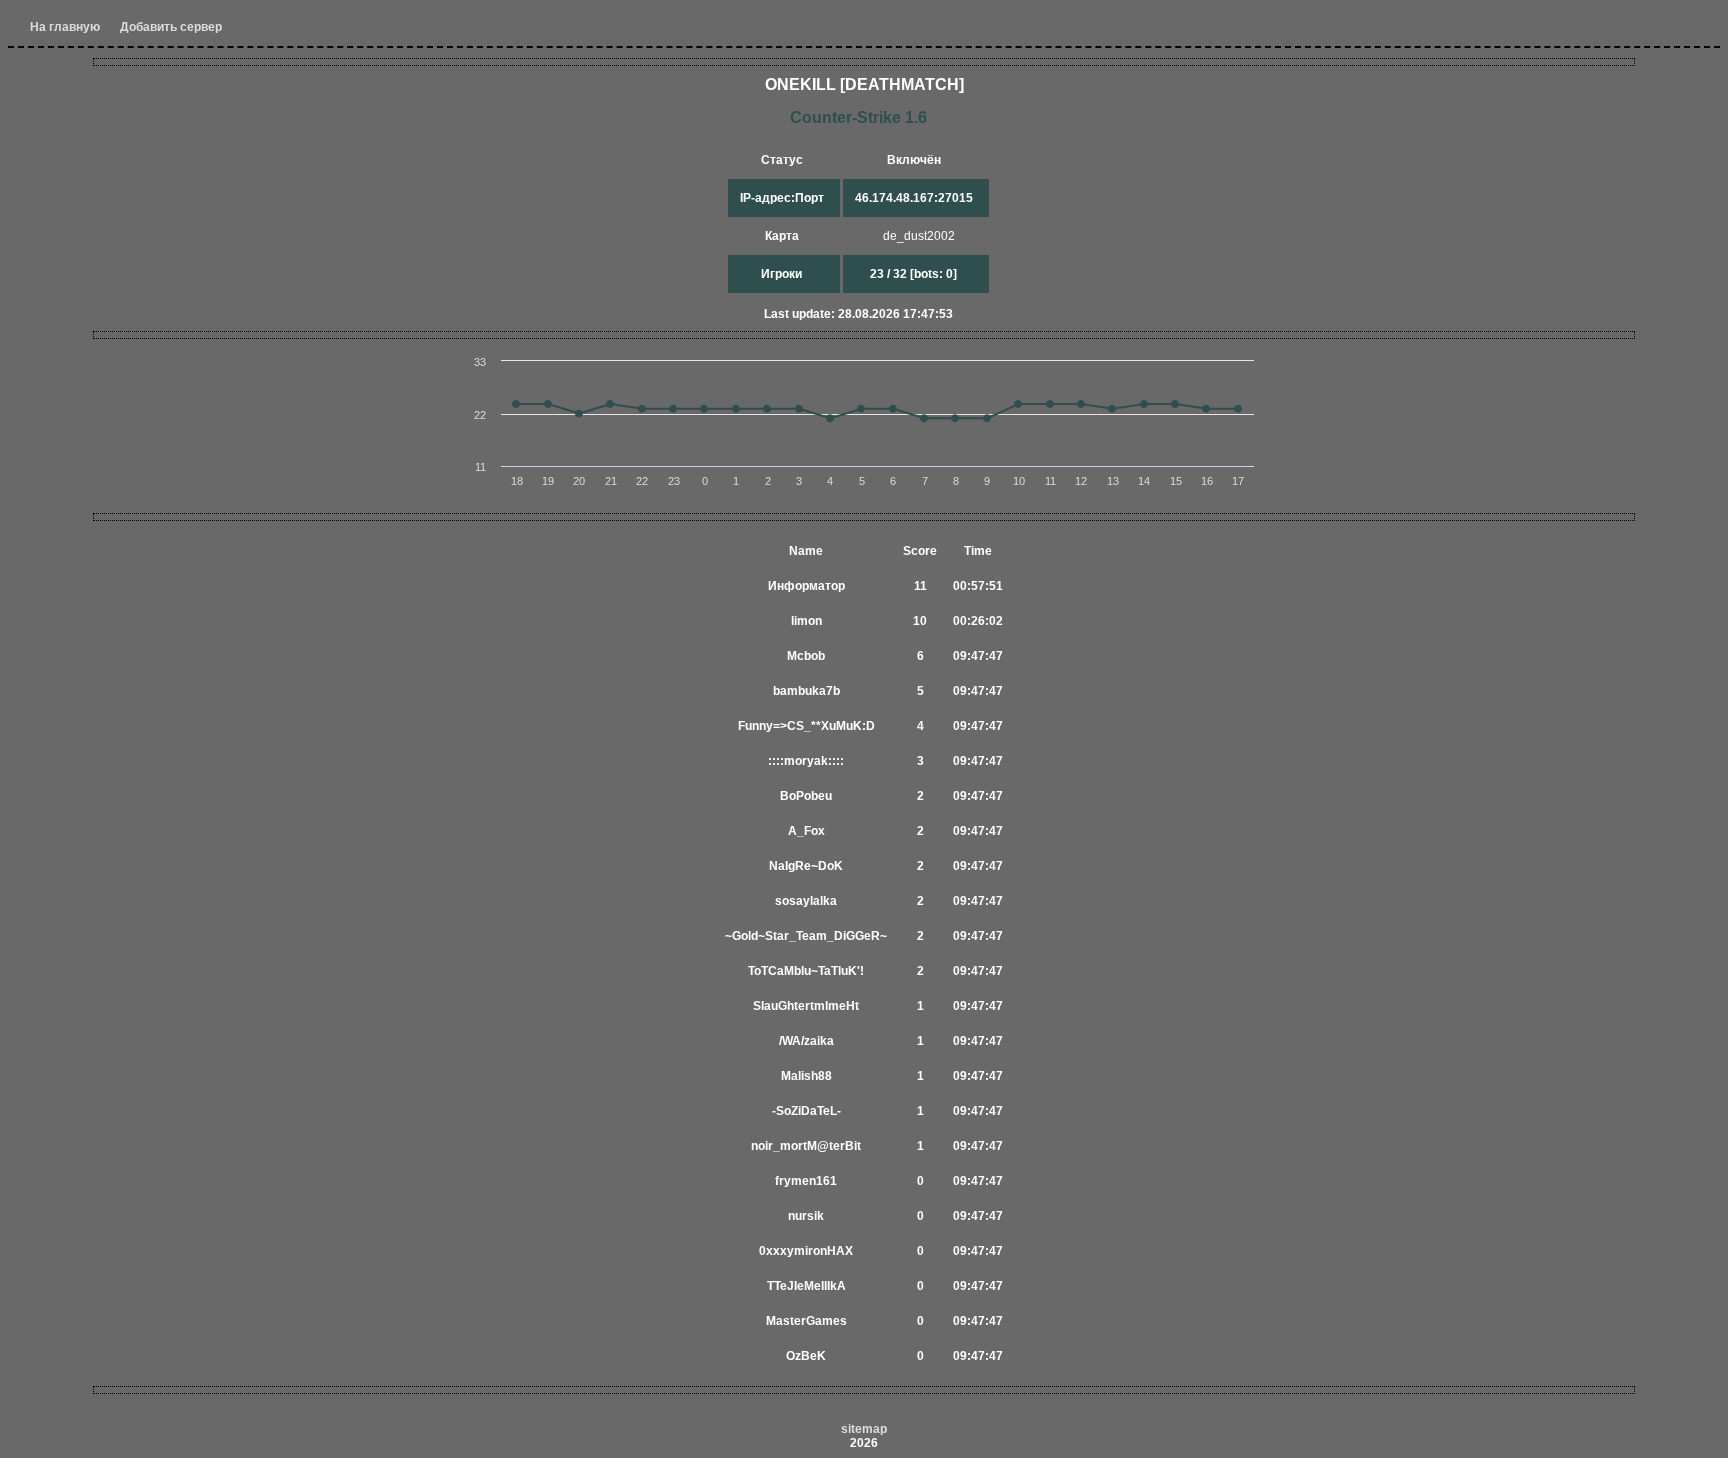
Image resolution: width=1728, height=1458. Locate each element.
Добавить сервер (171, 27)
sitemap (864, 1429)
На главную (65, 27)
